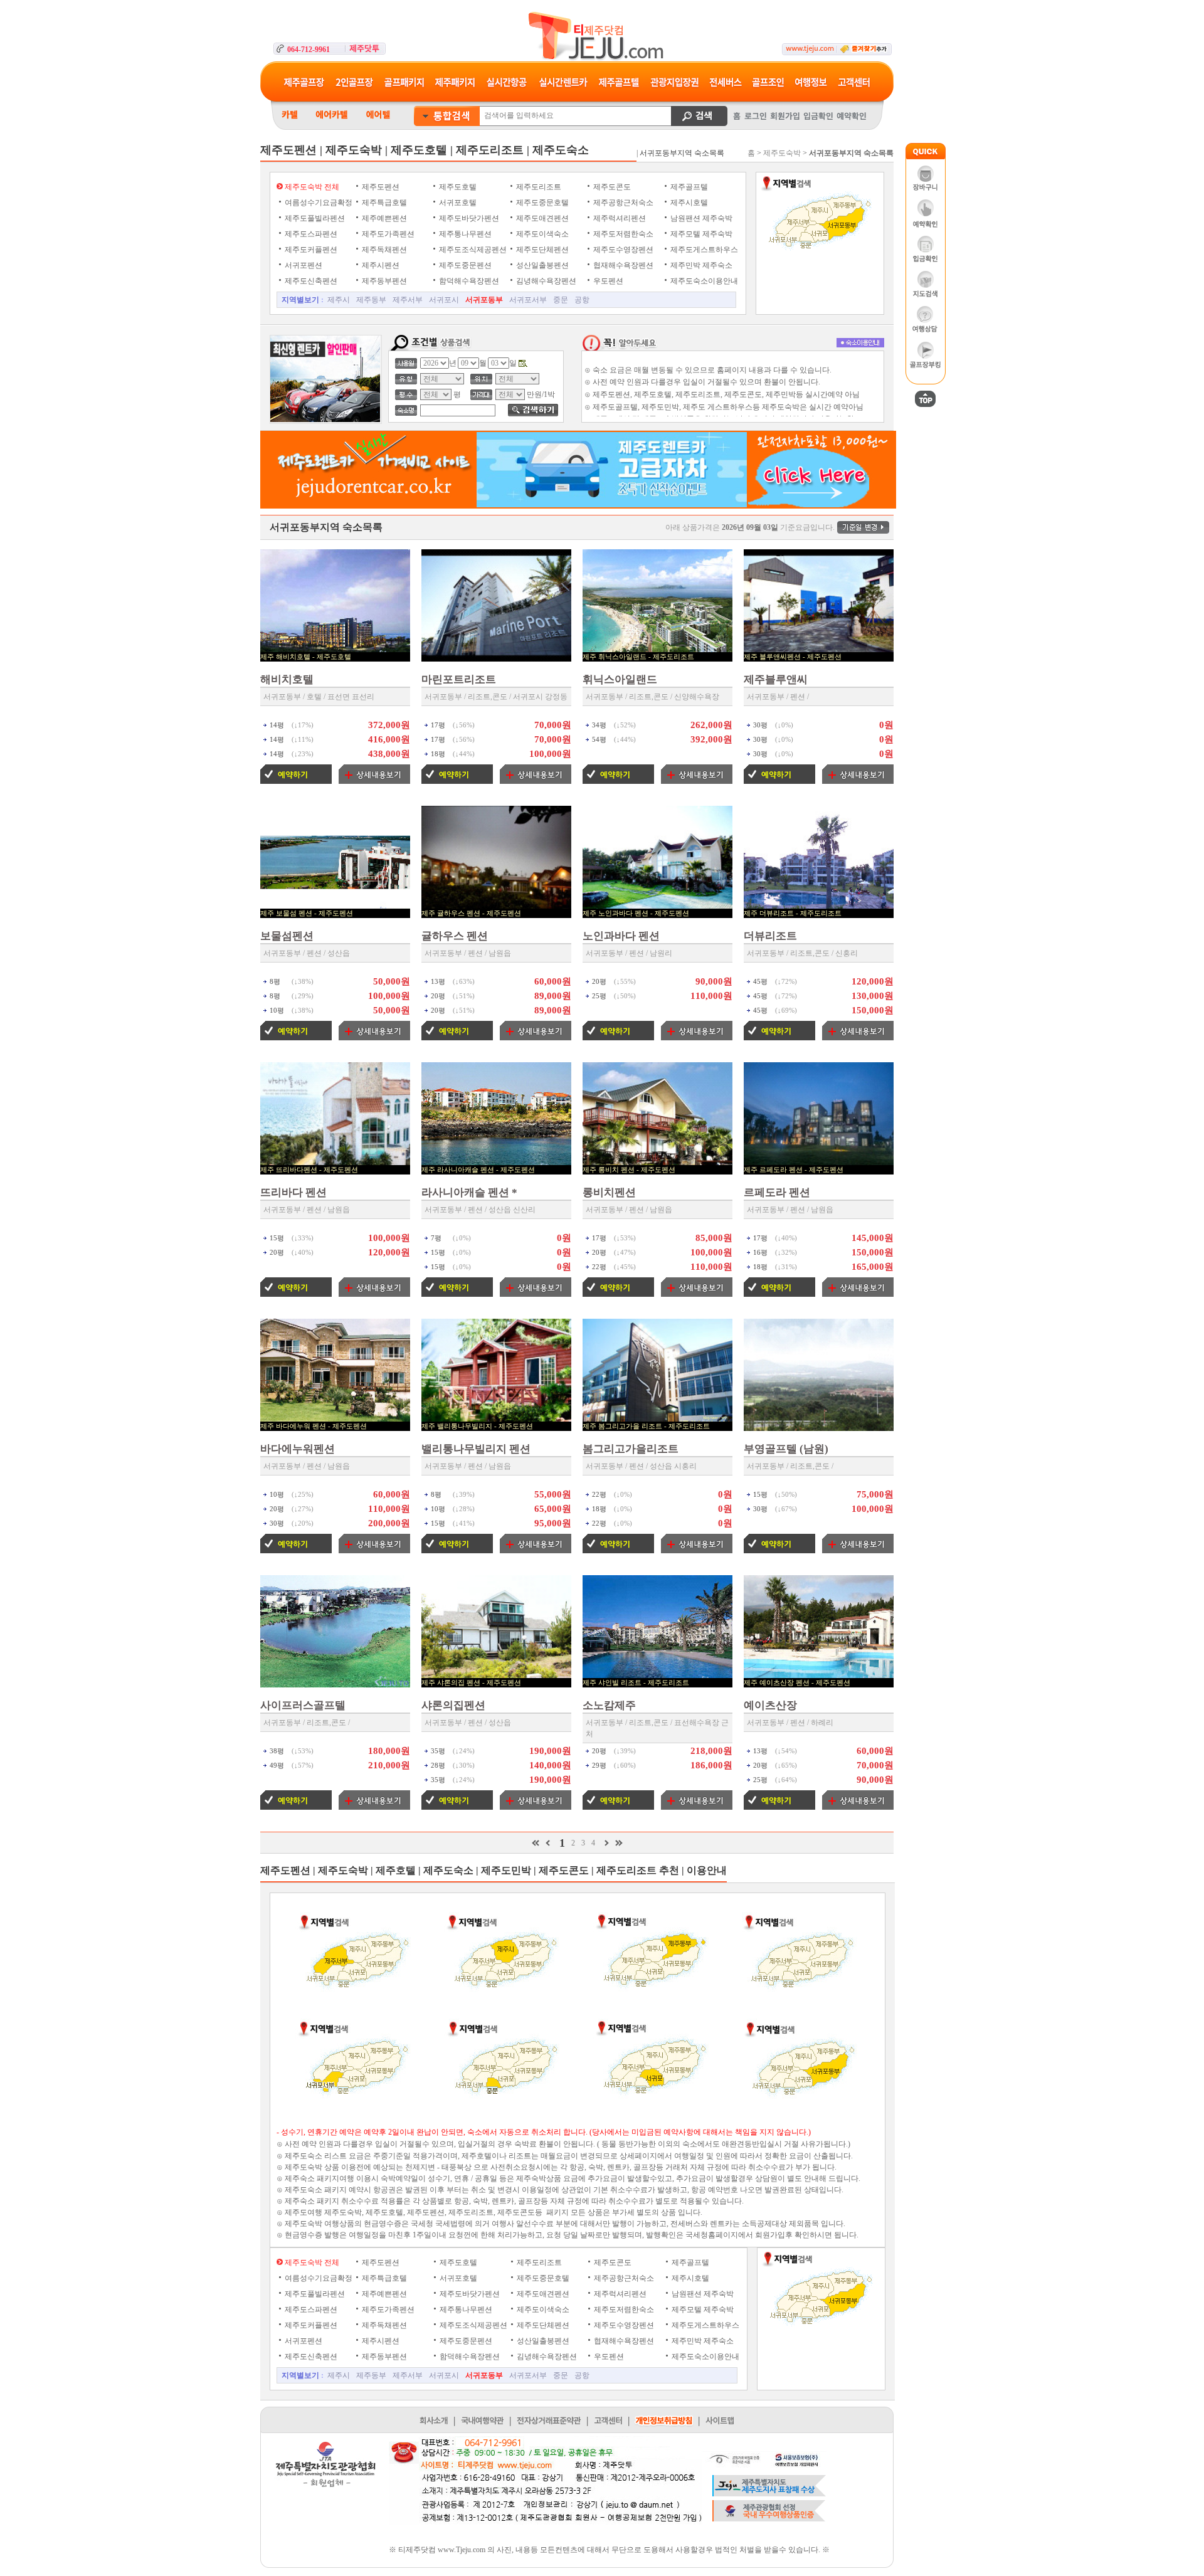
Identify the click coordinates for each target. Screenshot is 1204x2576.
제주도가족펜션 (387, 234)
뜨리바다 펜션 (293, 1192)
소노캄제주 (609, 1705)
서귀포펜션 (303, 265)
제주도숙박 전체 (311, 187)
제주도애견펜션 (541, 218)
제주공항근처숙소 (622, 203)
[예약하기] (296, 781)
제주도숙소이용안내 (703, 281)
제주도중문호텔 (541, 203)
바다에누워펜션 (298, 1449)
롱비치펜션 (609, 1192)
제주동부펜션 (383, 281)
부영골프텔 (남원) (786, 1449)
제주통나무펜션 (464, 234)
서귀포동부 (484, 300)
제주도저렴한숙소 (622, 234)
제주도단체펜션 (541, 250)
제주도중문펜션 (464, 265)
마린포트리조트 (459, 679)
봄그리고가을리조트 (631, 1449)
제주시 (339, 300)
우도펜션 (607, 281)
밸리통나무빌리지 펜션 (476, 1449)
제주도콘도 (611, 187)
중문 (561, 300)
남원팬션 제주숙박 (700, 218)
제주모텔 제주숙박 (700, 234)
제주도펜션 (380, 187)
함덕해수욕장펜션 (468, 281)
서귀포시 (444, 300)
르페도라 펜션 (777, 1192)
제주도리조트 (538, 187)
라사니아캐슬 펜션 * (469, 1192)
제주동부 (371, 300)
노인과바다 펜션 (621, 936)
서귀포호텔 (457, 203)
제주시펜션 (380, 265)
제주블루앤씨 (776, 679)
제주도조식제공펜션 (472, 250)
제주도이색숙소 (541, 234)
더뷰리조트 (770, 936)
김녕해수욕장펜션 (545, 281)
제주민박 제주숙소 (700, 265)
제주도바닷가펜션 (468, 218)
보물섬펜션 (287, 936)
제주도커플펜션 (310, 250)
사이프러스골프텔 (303, 1705)
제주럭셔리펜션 (619, 218)
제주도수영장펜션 (622, 250)
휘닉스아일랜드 (620, 679)
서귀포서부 (528, 300)
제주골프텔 (688, 187)
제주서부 (408, 300)
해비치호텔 (287, 679)
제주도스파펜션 (310, 234)
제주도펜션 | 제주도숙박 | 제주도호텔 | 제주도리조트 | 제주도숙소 (425, 150)
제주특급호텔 (383, 203)
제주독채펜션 (383, 250)
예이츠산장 (770, 1705)
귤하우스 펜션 (455, 936)
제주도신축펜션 (310, 281)
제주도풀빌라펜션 (314, 218)
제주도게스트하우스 (703, 250)
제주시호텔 (688, 203)
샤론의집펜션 (453, 1705)
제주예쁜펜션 (383, 218)
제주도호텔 (457, 187)
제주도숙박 (782, 153)
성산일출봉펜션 (541, 265)
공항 (582, 300)
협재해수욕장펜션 (622, 265)
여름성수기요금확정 (318, 203)
